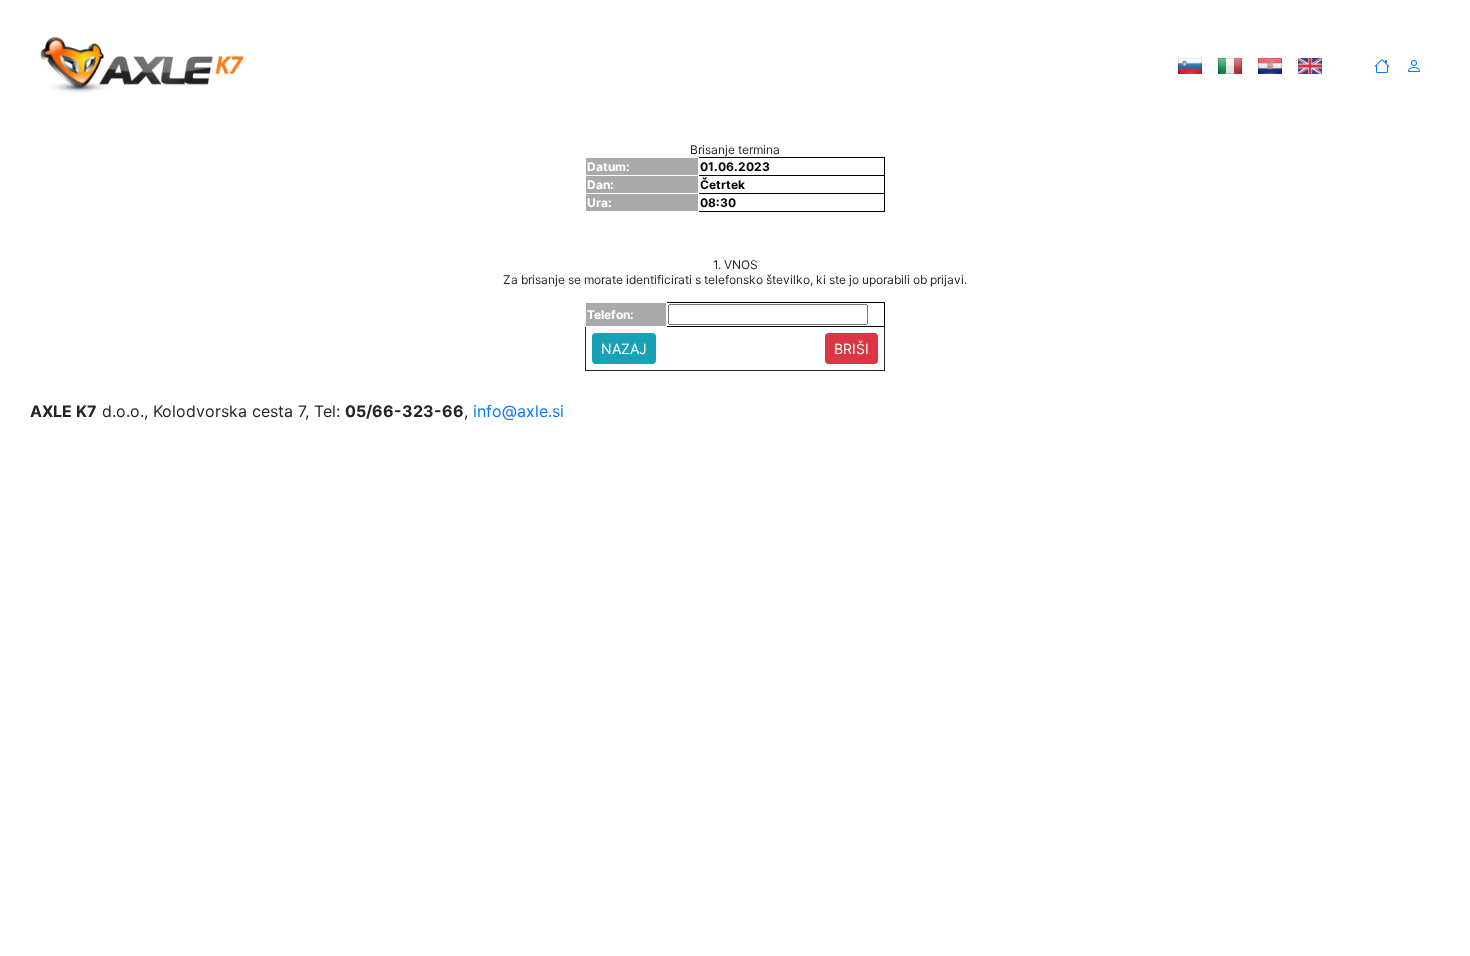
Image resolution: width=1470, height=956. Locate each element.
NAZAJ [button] (624, 348)
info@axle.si (518, 411)
